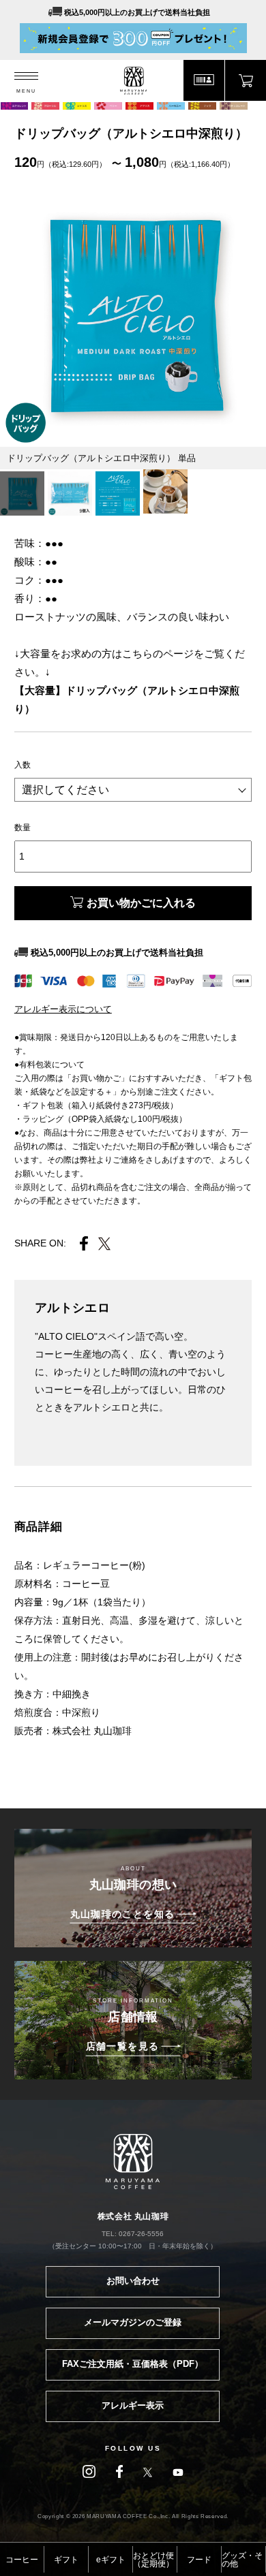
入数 (23, 765)
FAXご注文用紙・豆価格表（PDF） (133, 2364)
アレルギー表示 (133, 2405)
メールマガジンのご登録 (133, 2322)
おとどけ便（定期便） (153, 2560)
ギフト (66, 2560)
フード (199, 2560)
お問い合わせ (133, 2281)
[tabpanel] (133, 314)
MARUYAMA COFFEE (133, 81)
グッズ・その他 (242, 2560)
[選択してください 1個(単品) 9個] (133, 790)
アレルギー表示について (63, 1009)
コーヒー (22, 2560)
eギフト (111, 2560)
